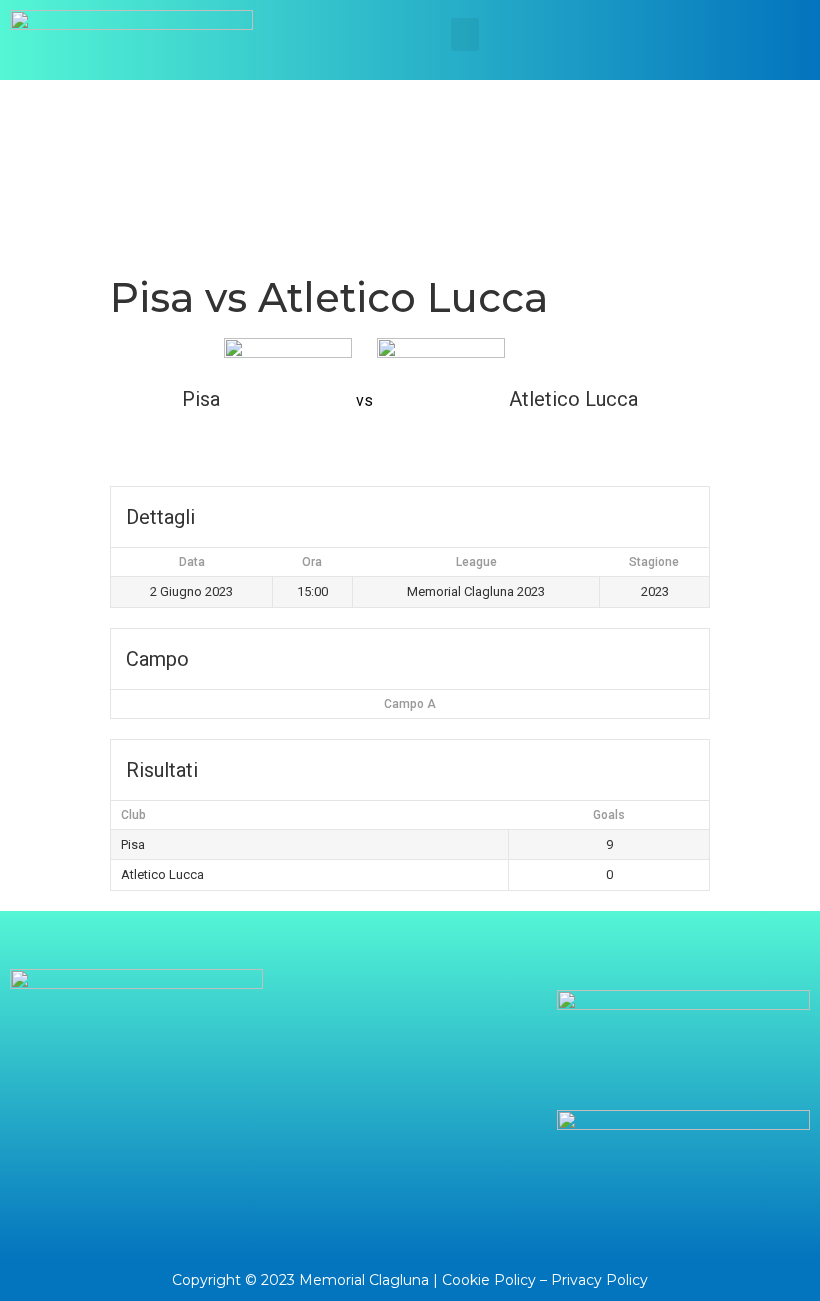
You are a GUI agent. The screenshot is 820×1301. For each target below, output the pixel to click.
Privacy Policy (599, 1280)
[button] (465, 34)
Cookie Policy (489, 1280)
